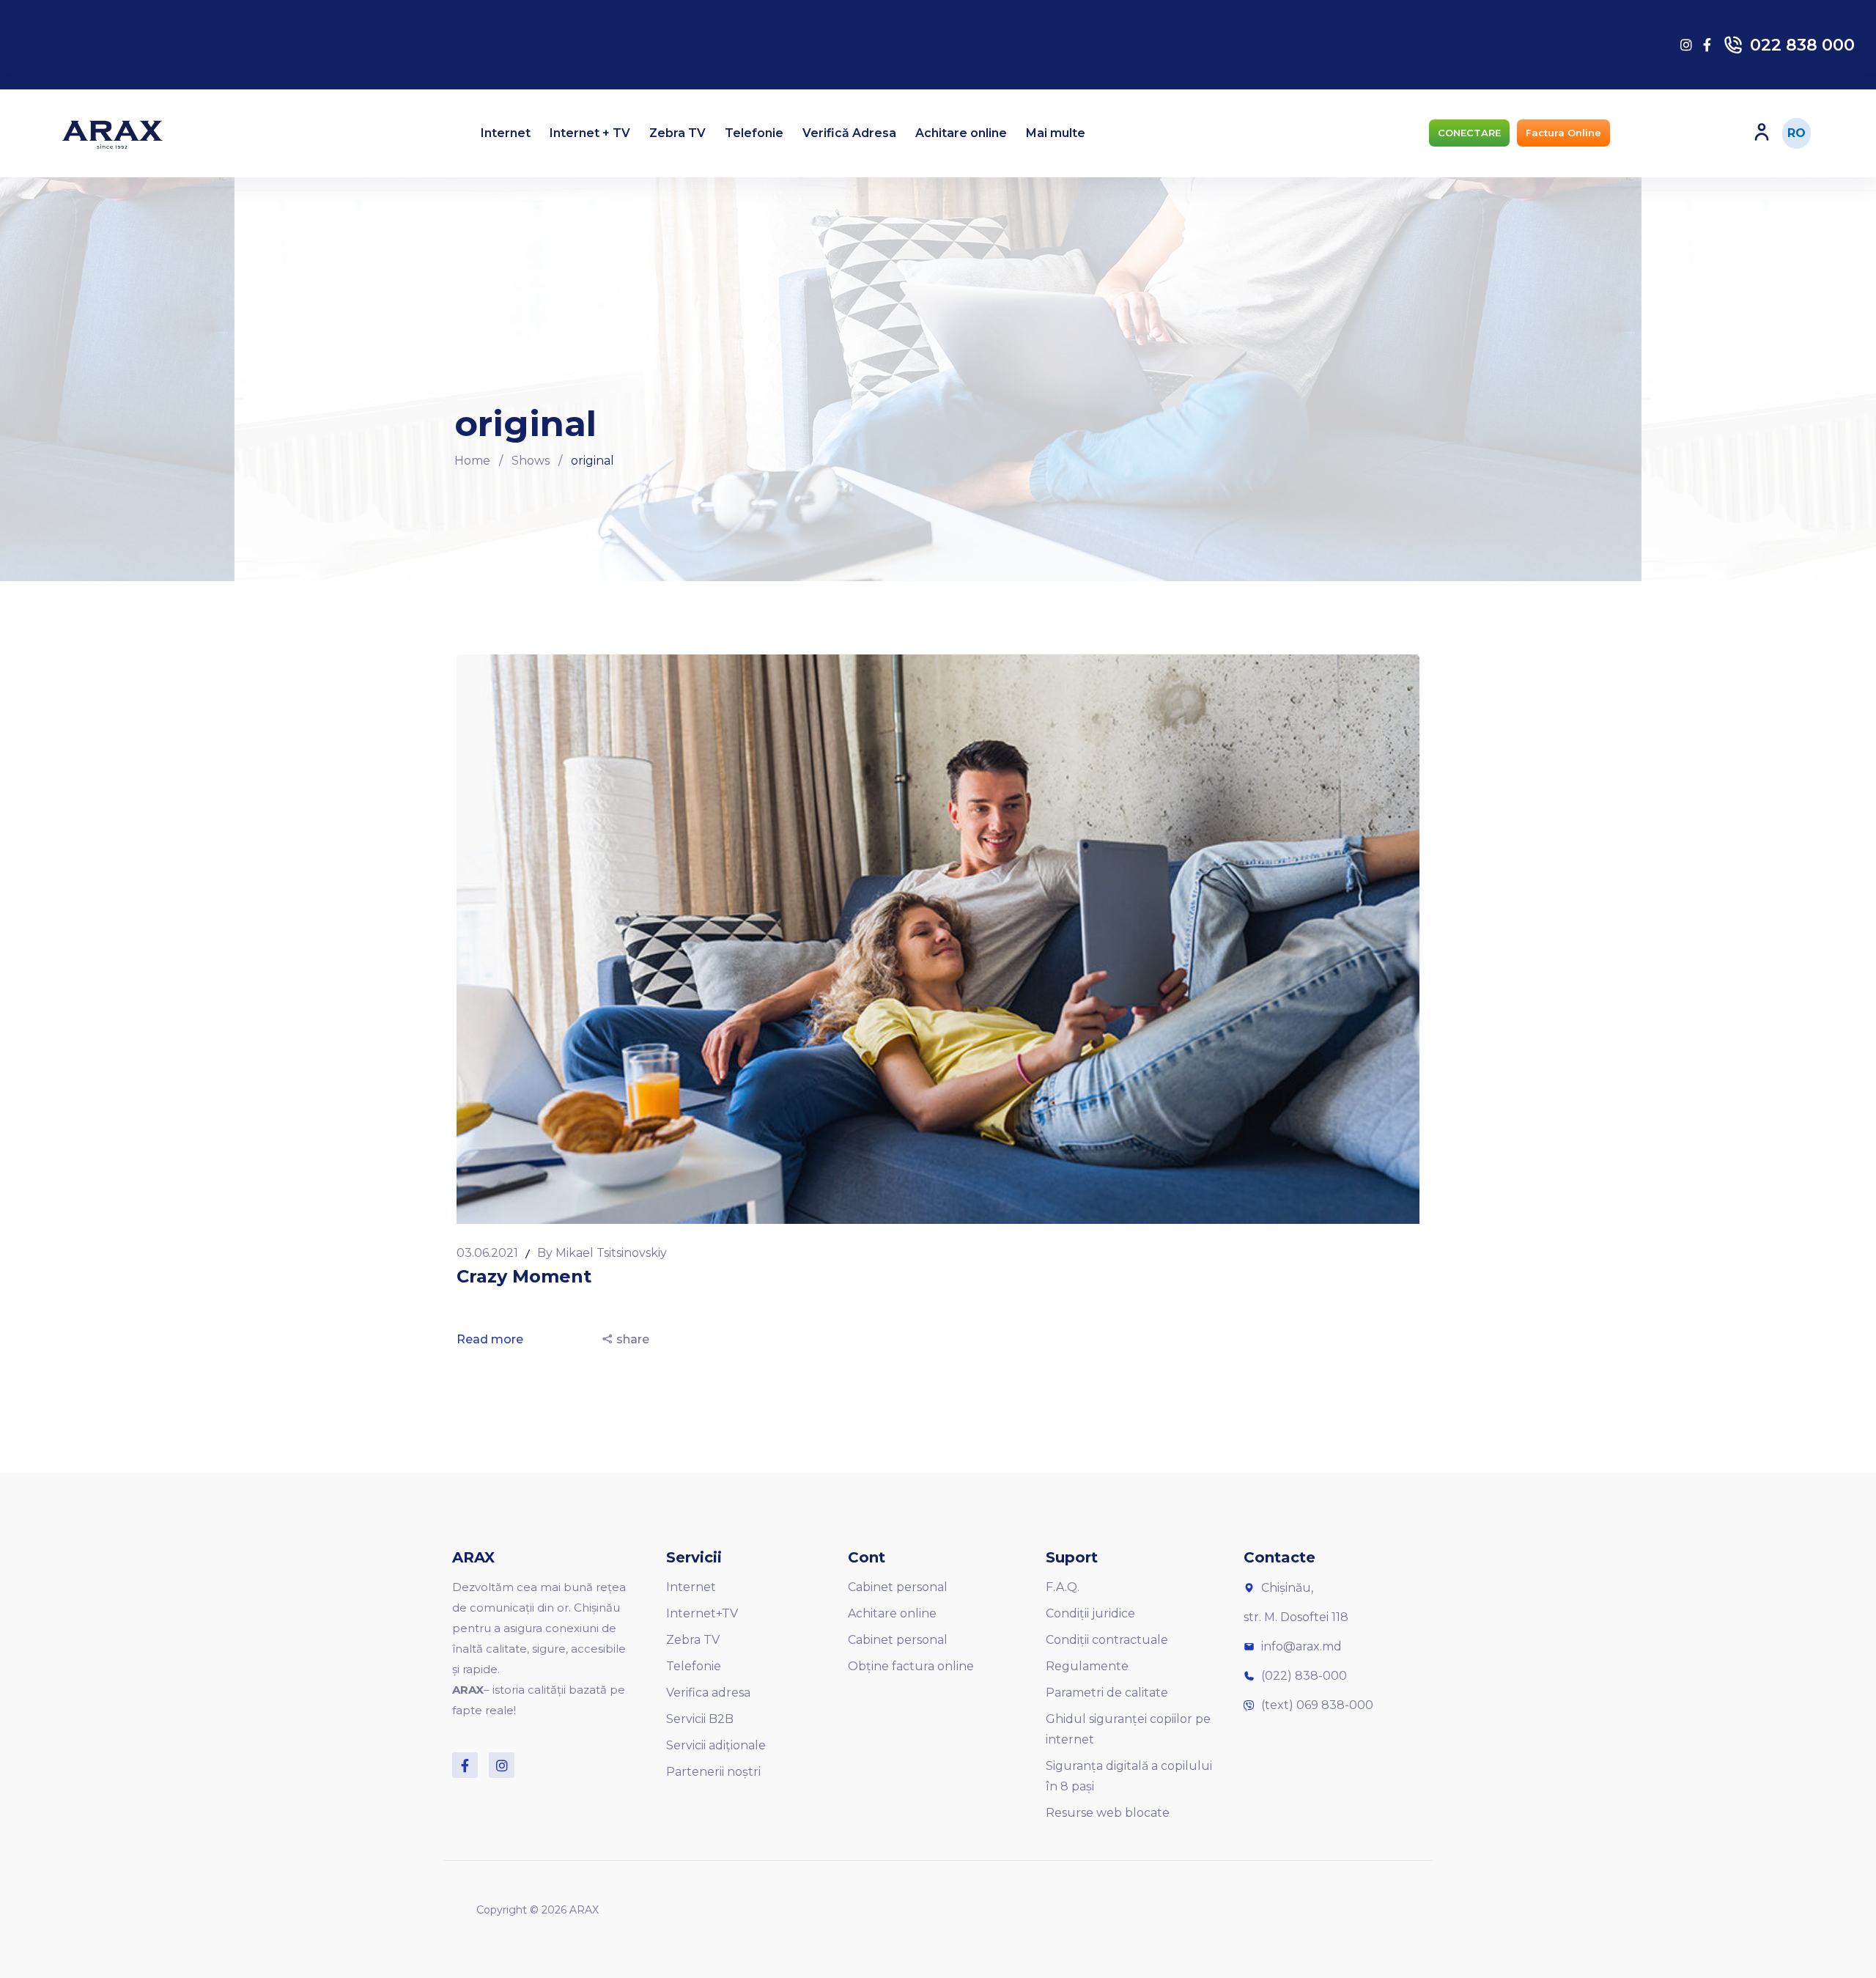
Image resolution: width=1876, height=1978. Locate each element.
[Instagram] (502, 1765)
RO (1796, 133)
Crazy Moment (524, 1276)
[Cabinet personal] (1762, 132)
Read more (491, 1339)
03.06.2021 (489, 1253)
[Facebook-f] (465, 1765)
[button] (1469, 133)
